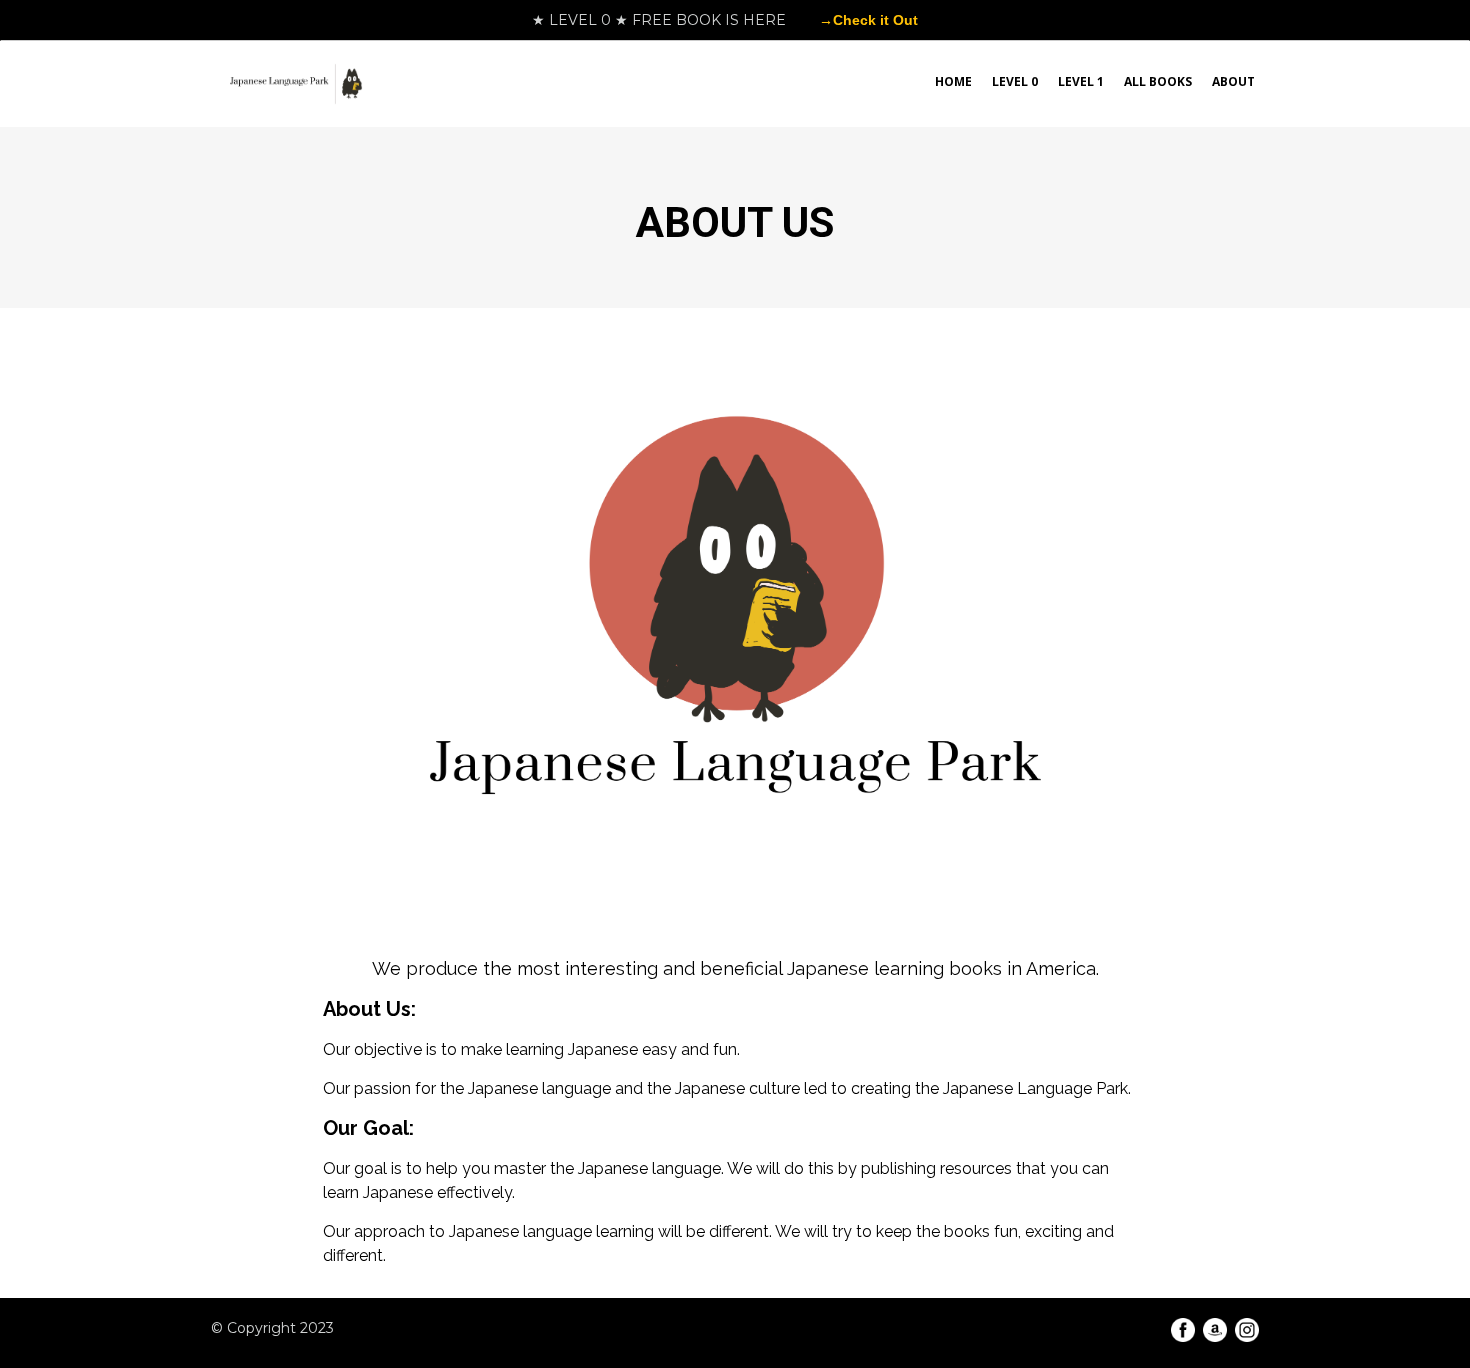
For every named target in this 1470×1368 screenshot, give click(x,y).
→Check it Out (868, 20)
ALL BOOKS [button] (1158, 81)
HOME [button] (953, 81)
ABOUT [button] (1233, 81)
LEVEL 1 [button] (1081, 81)
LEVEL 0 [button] (1015, 81)
